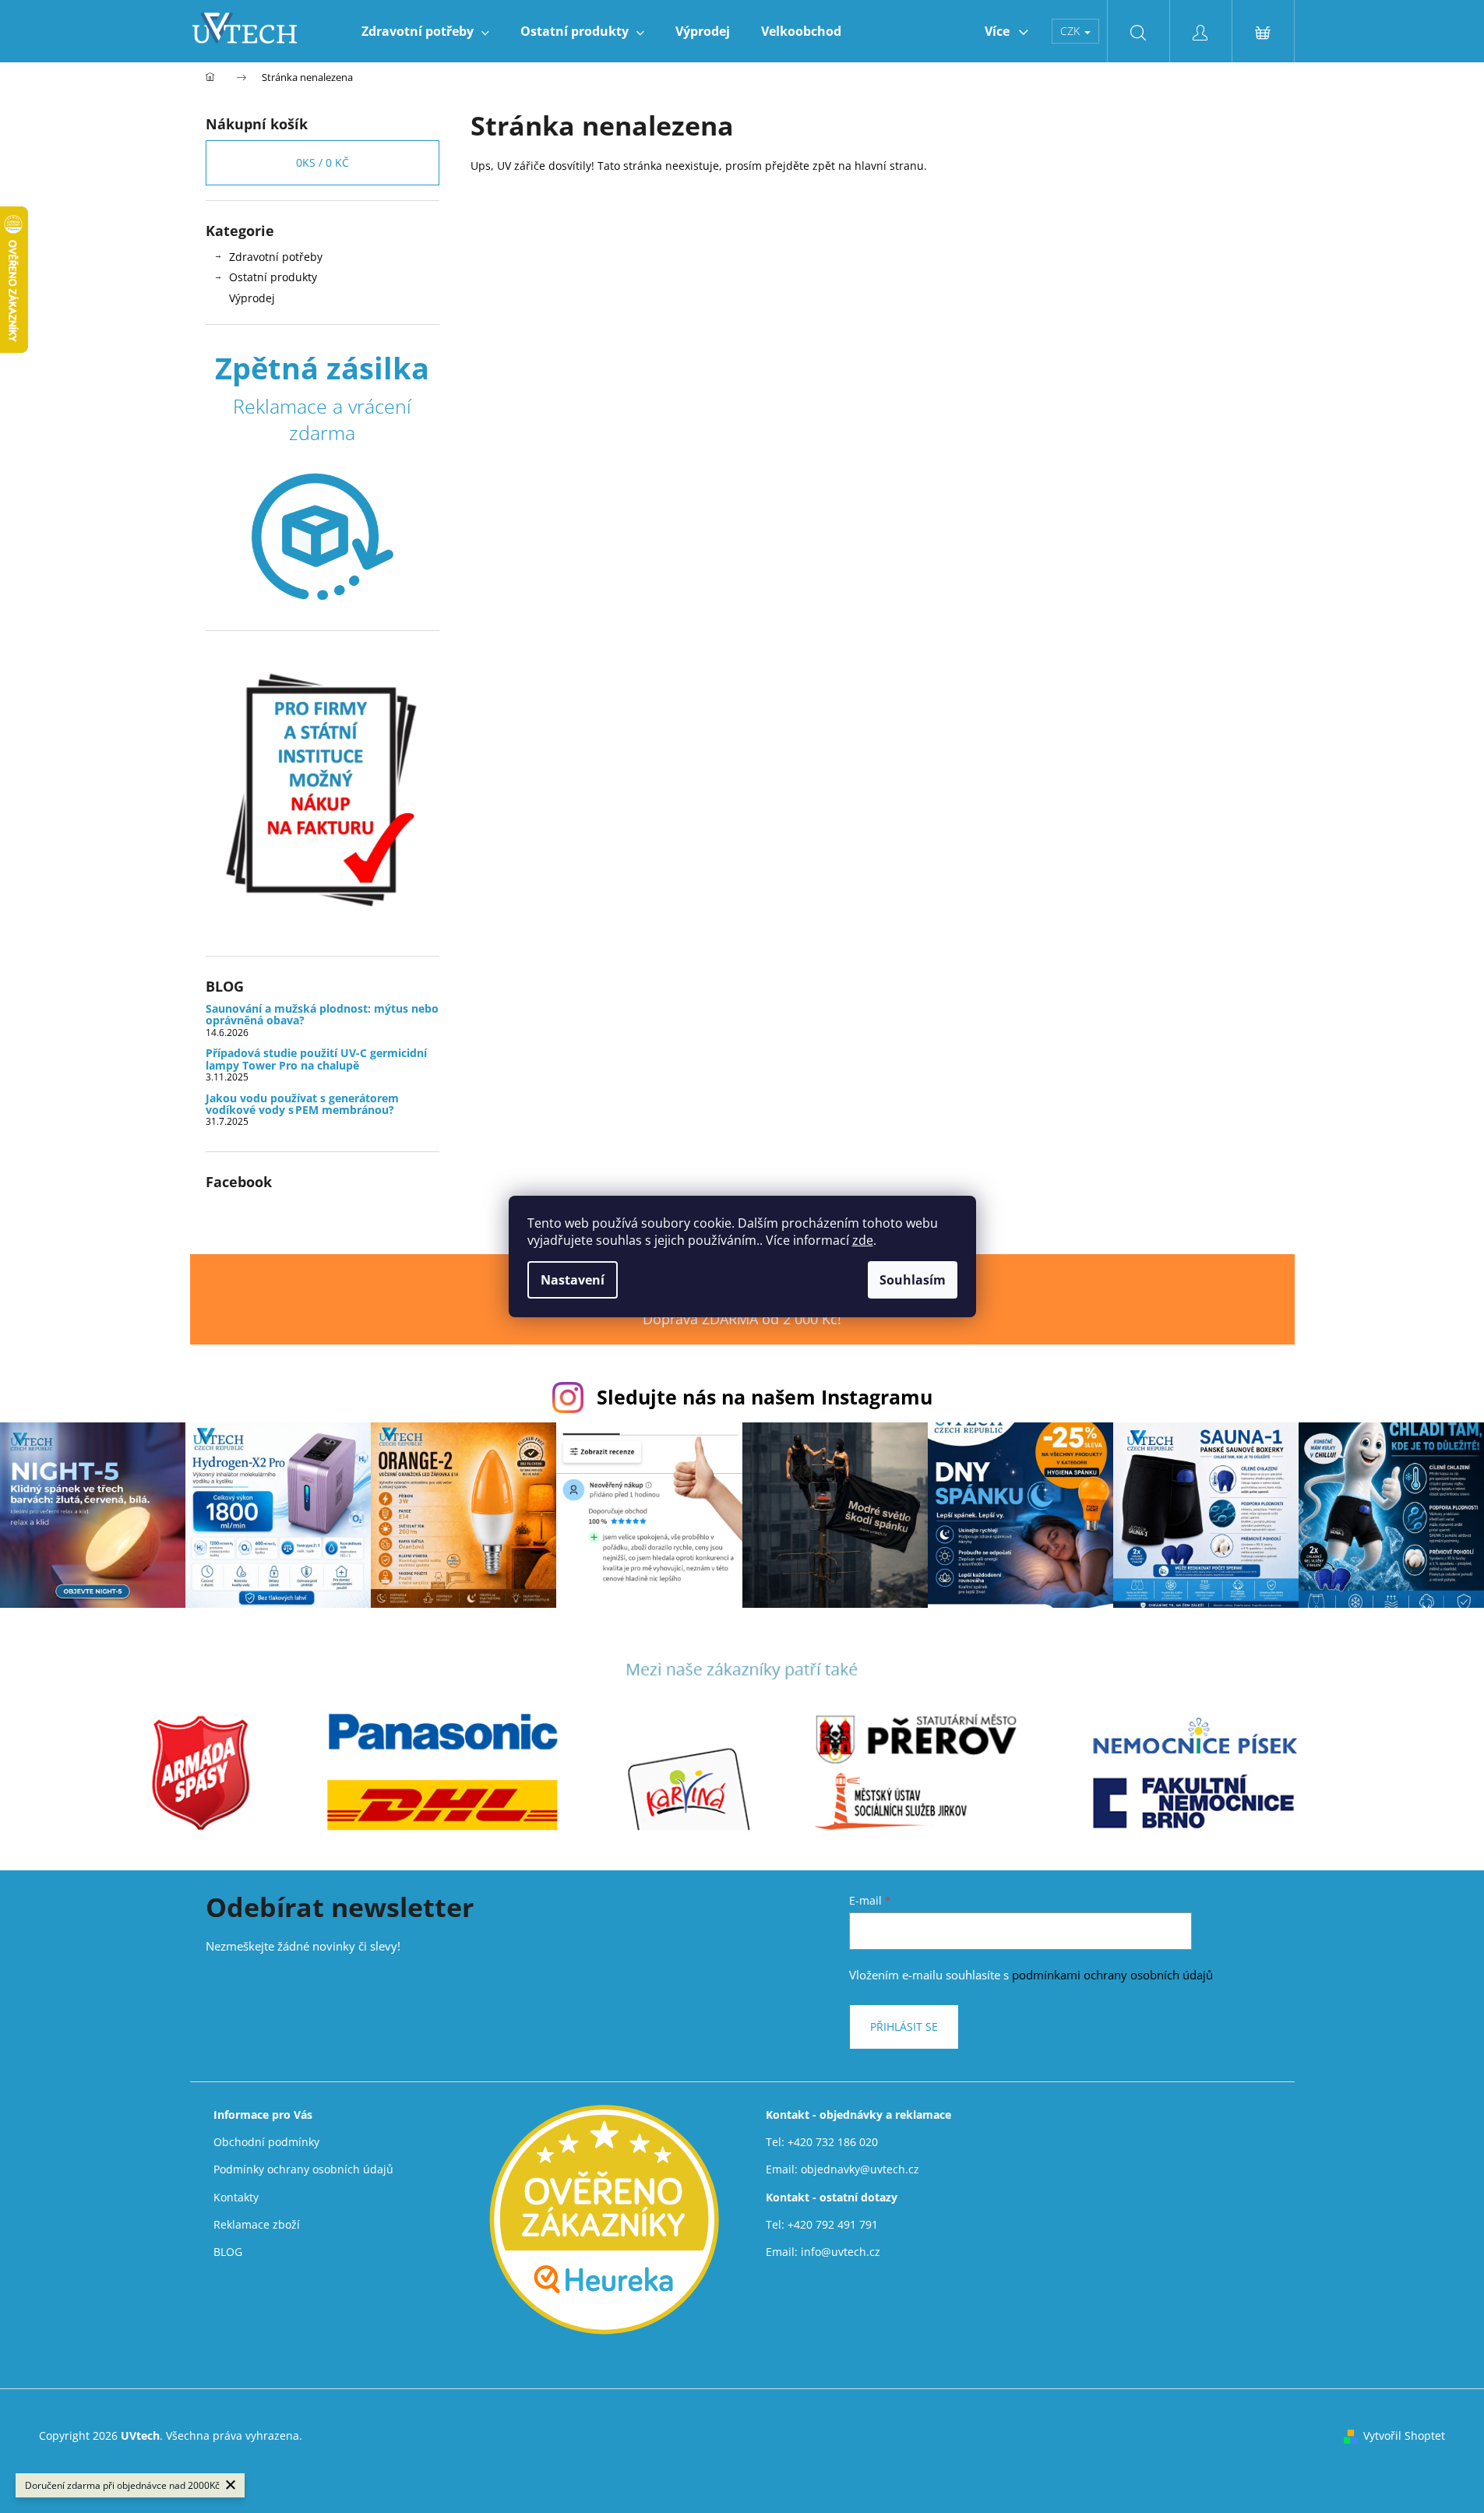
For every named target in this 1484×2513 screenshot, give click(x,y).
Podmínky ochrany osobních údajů (303, 2169)
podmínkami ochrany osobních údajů (1112, 1975)
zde (863, 1240)
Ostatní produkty (273, 277)
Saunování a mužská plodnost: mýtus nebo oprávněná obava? (322, 1015)
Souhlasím (913, 1280)
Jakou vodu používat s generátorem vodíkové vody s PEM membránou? (302, 1104)
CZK (1072, 31)
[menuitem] (425, 31)
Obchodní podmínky (266, 2142)
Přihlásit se (904, 2027)
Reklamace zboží (257, 2224)
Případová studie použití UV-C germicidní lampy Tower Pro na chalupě (316, 1059)
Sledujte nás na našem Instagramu (765, 1397)
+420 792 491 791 (833, 2224)
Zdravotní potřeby (276, 257)
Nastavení (573, 1280)
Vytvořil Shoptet (1404, 2435)
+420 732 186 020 (833, 2142)
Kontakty (236, 2197)
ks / (323, 162)
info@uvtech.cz (841, 2252)
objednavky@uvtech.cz (860, 2169)
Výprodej (252, 298)
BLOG (228, 2252)
